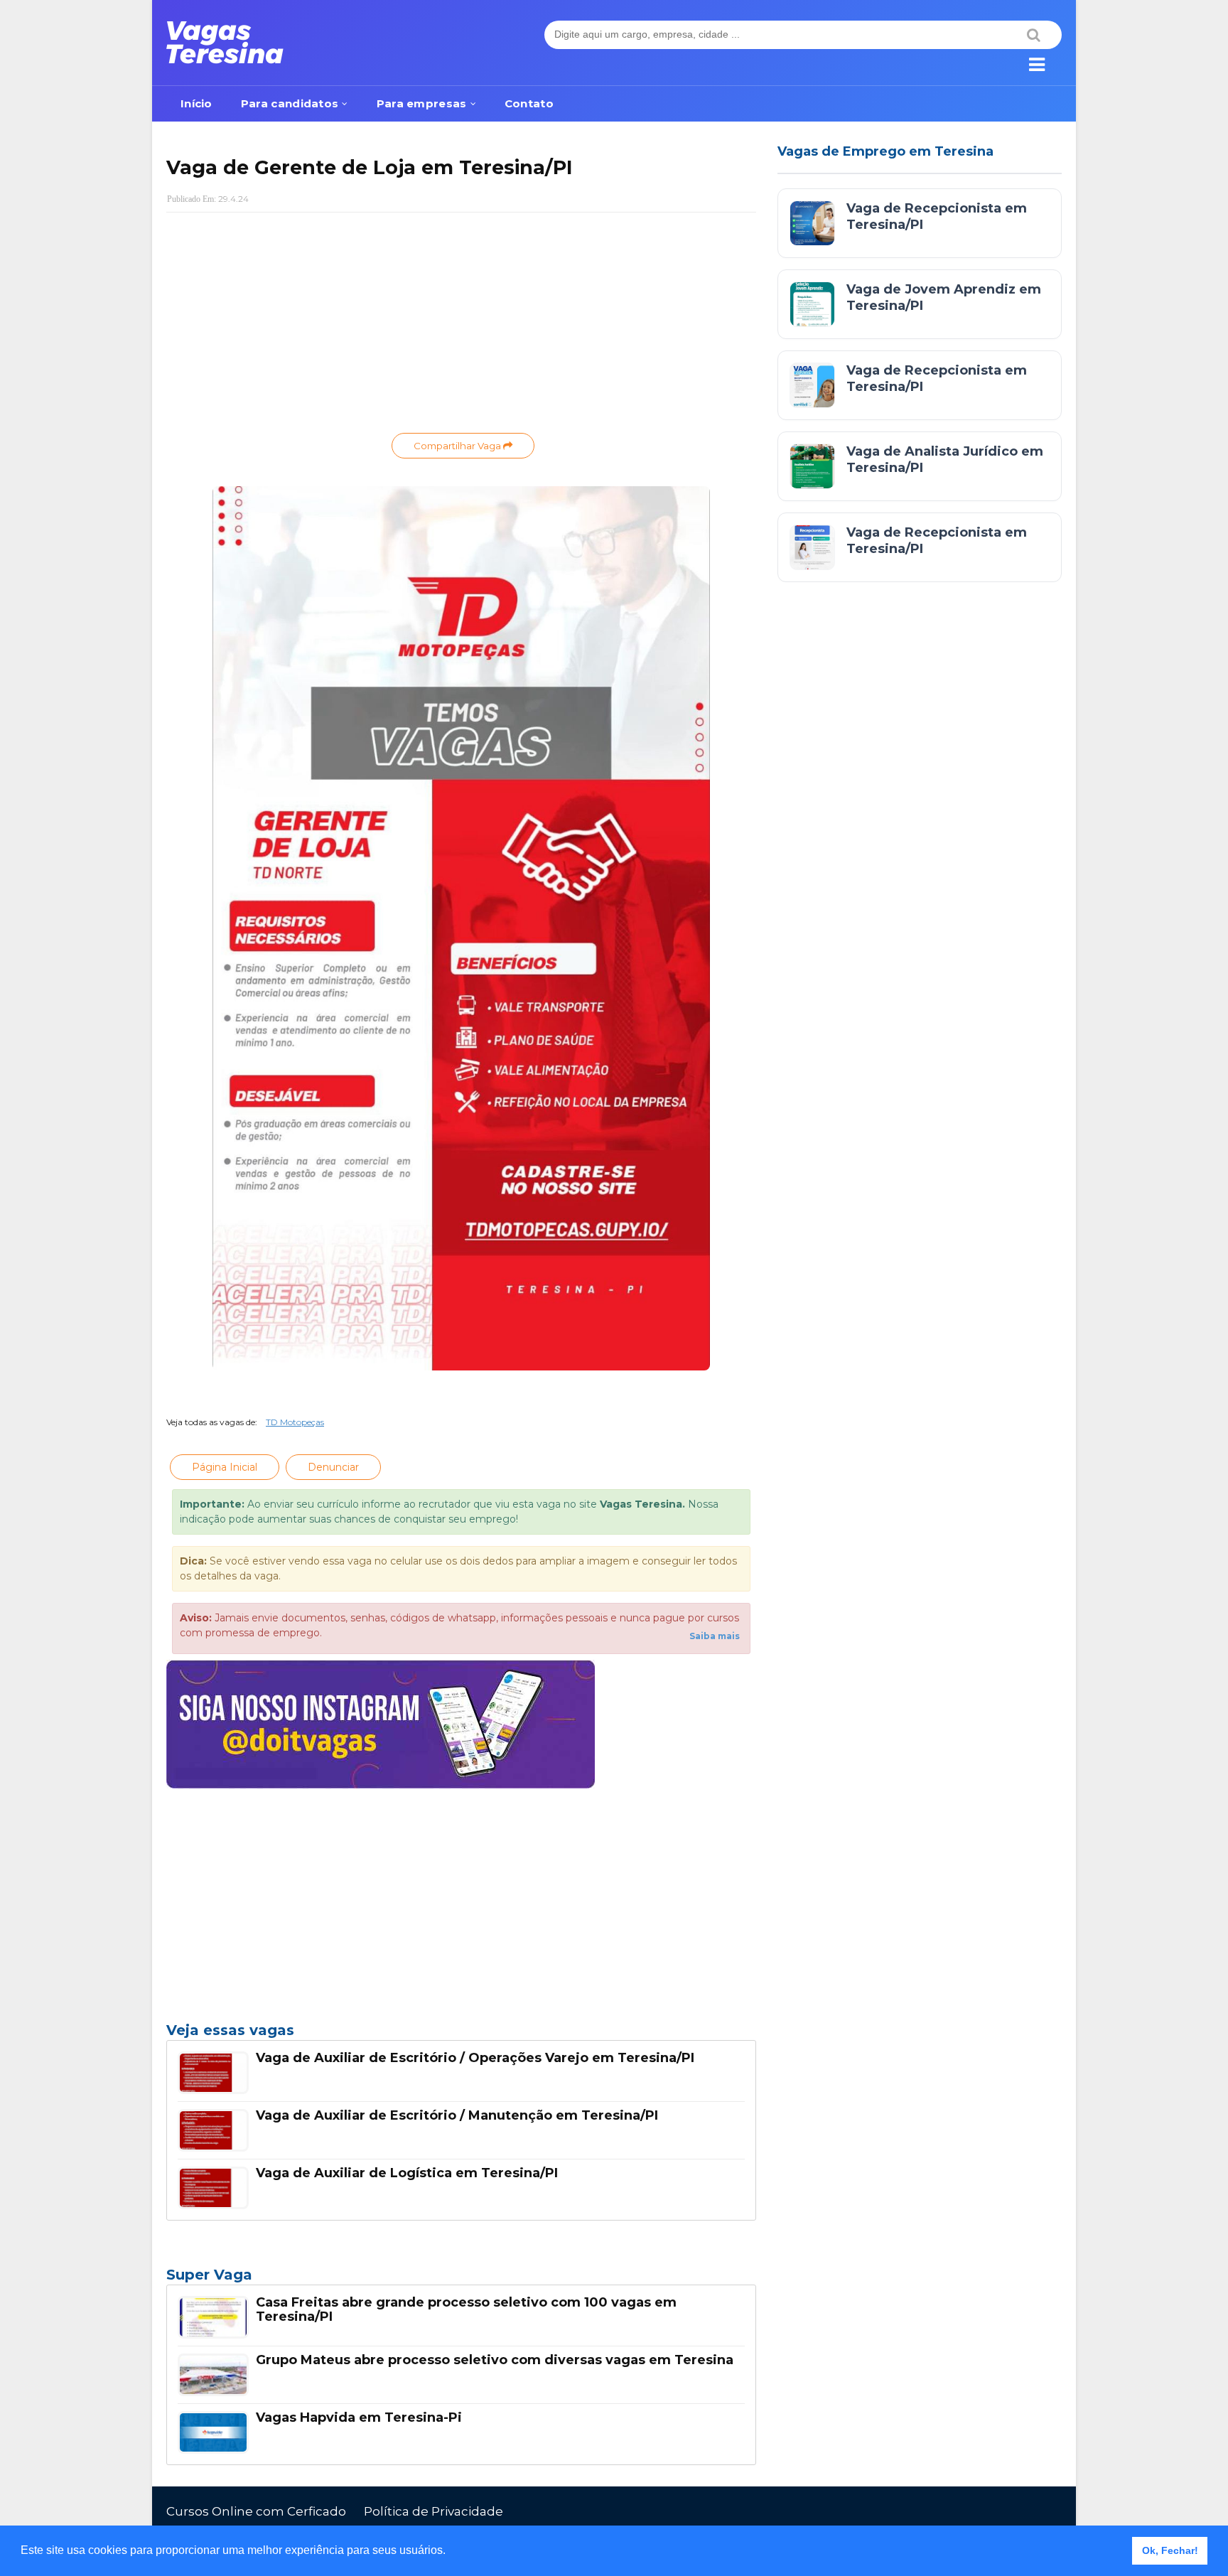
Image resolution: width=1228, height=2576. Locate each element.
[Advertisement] (461, 326)
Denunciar (333, 1467)
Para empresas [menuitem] (422, 103)
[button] (451, 2552)
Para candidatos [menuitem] (290, 103)
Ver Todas (461, 2279)
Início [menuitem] (196, 103)
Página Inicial (225, 1467)
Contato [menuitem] (529, 103)
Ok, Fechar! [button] (1170, 2550)
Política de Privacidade (433, 2511)
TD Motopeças (295, 1422)
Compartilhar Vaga (458, 446)
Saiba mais (715, 1636)
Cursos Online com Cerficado (256, 2511)
